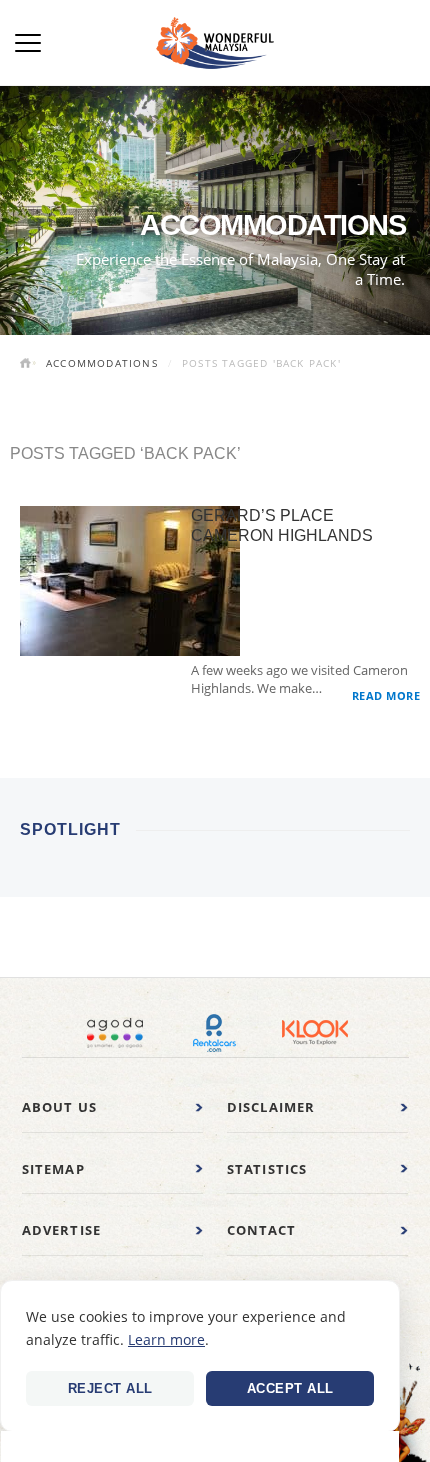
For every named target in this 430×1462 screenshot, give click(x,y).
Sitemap (53, 1169)
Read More (386, 695)
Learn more (166, 1339)
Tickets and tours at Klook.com (315, 1033)
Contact (261, 1230)
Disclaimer (271, 1107)
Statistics (267, 1169)
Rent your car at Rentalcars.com (215, 1033)
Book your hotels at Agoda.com (115, 1033)
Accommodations (102, 363)
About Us (60, 1107)
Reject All (110, 1388)
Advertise (62, 1230)
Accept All (290, 1388)
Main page (28, 365)
